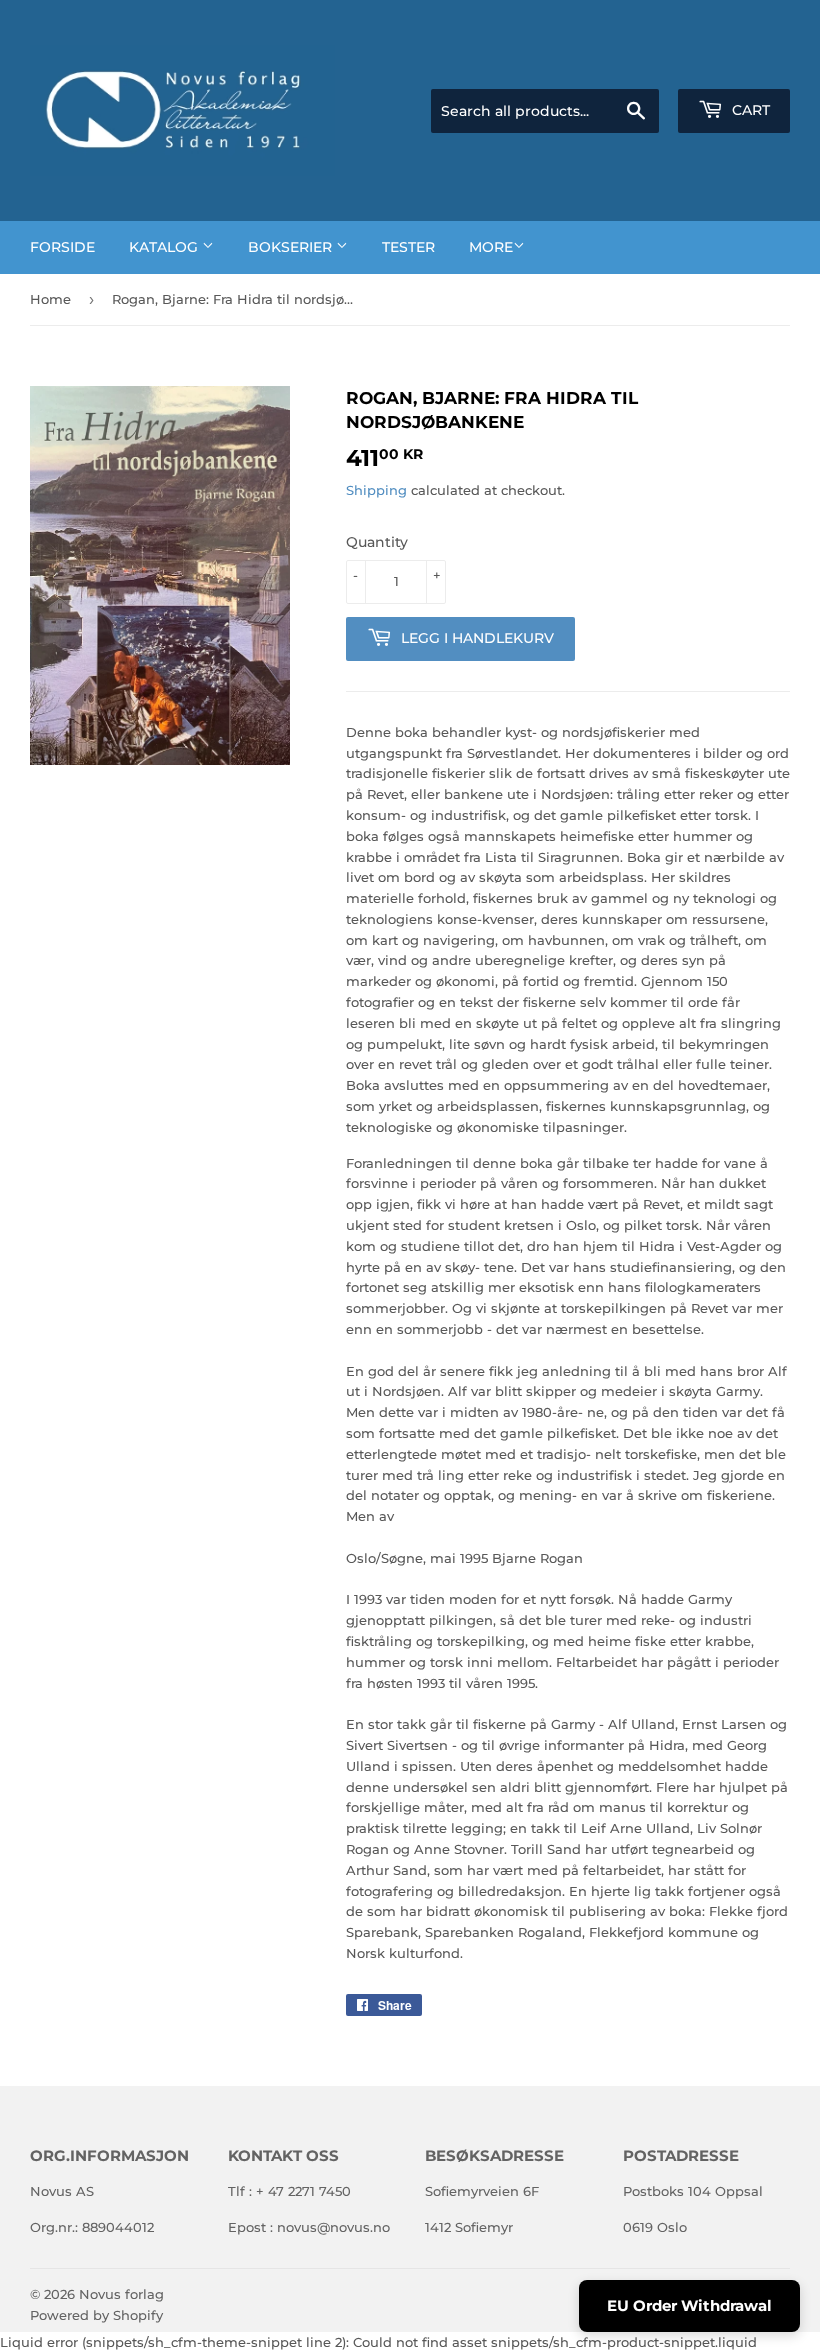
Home (50, 299)
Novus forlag (121, 2294)
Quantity (377, 542)
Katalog (165, 247)
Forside (62, 247)
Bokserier (292, 247)
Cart (749, 110)
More (491, 247)
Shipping (376, 490)
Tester (408, 247)
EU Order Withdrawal (689, 2305)
